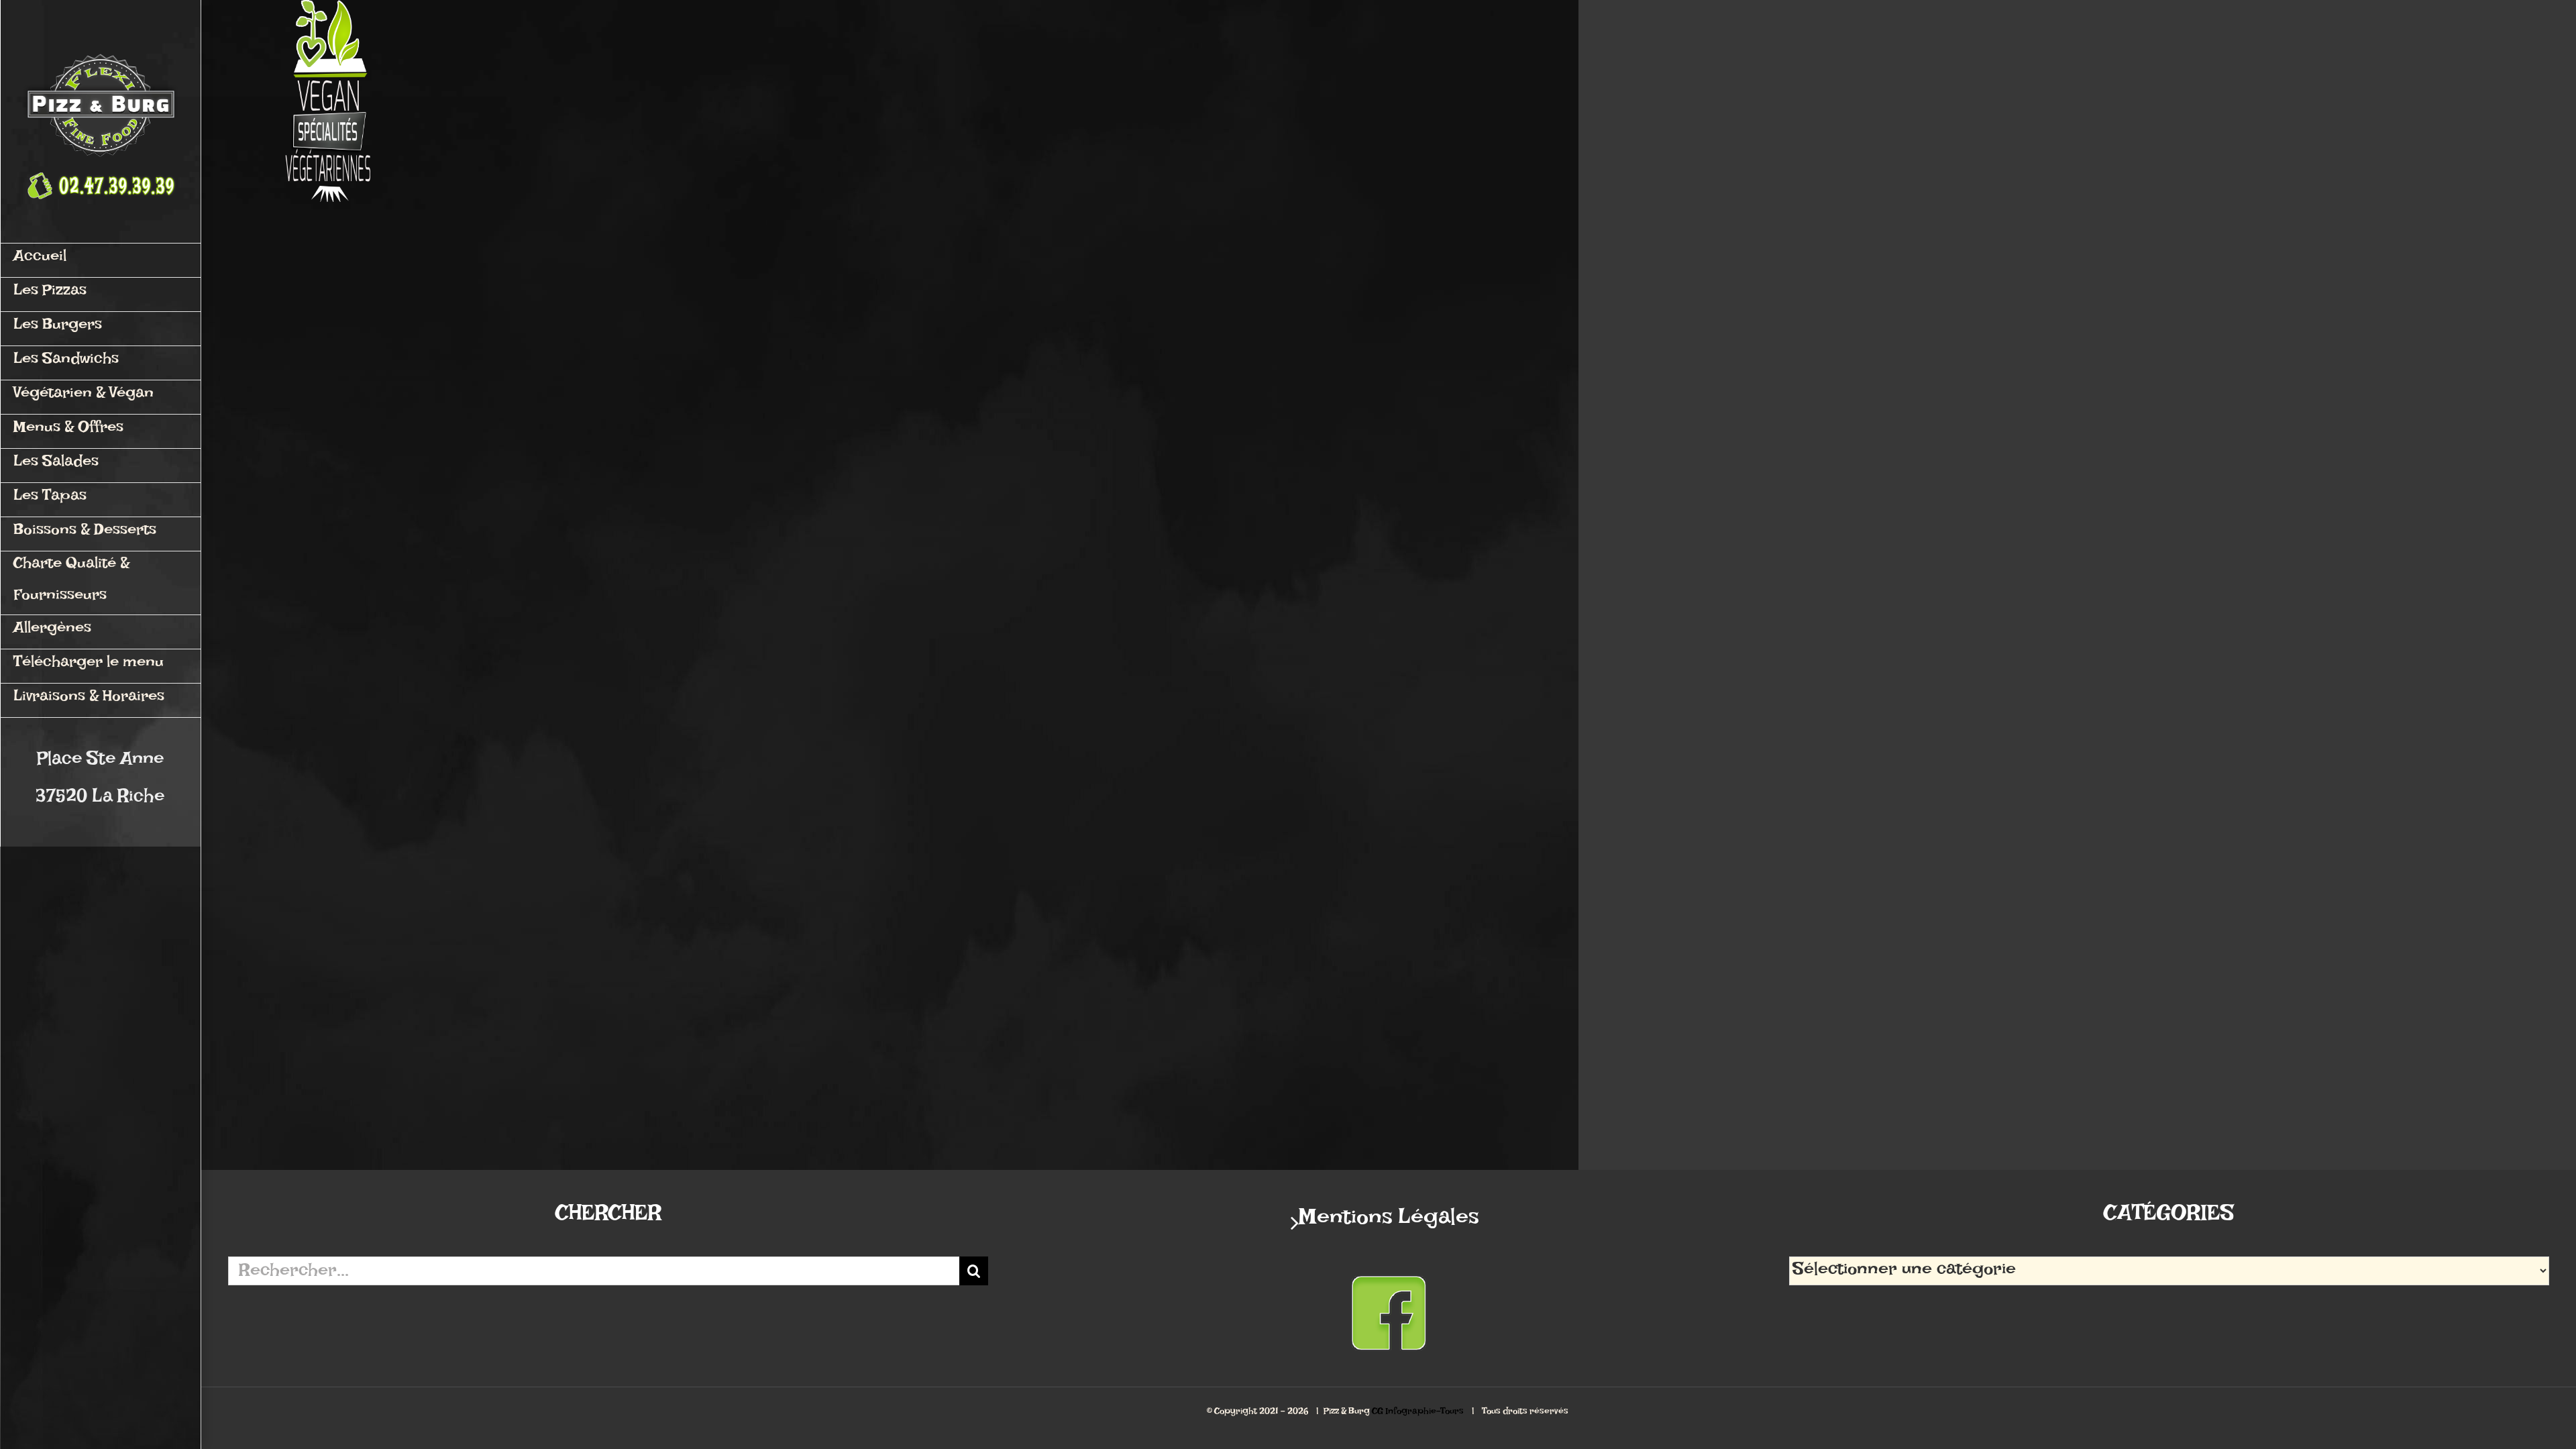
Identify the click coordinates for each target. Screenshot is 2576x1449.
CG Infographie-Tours (1418, 1413)
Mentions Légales (1389, 1223)
